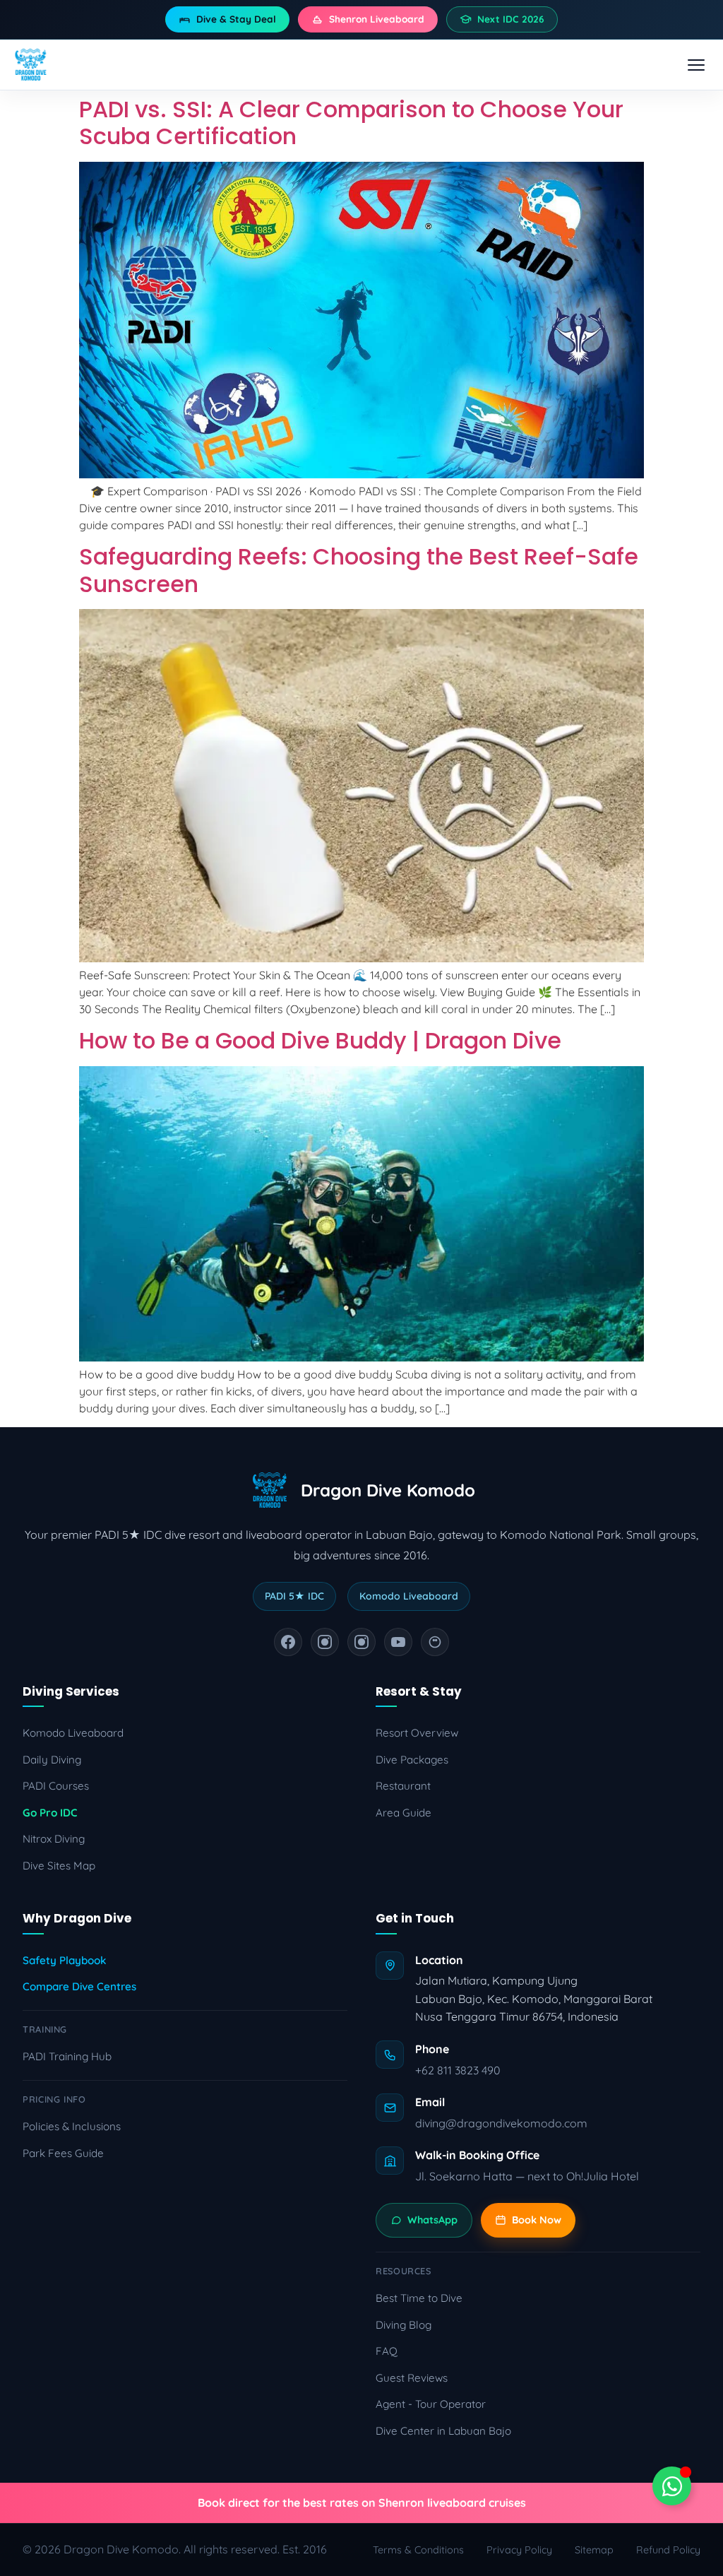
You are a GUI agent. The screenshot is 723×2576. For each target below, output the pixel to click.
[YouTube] (398, 1642)
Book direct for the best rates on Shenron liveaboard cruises (362, 2503)
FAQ (387, 2351)
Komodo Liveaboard (73, 1733)
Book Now (537, 2220)
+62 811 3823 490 (458, 2070)
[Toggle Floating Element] (672, 2486)
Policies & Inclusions (72, 2126)
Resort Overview (417, 1733)
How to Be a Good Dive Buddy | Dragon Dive (320, 1040)
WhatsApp (432, 2220)
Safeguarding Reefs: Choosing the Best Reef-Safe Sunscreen (359, 570)
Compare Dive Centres (79, 1986)
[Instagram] (325, 1642)
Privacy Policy (519, 2550)
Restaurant (403, 1786)
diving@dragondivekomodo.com (501, 2123)
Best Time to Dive (419, 2298)
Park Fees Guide (63, 2153)
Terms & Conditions (418, 2550)
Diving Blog (404, 2325)
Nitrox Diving (54, 1839)
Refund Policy (668, 2550)
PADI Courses (56, 1786)
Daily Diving (52, 1760)
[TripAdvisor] (435, 1642)
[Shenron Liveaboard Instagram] (361, 1642)
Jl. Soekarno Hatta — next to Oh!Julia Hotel (527, 2176)
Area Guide (404, 1813)
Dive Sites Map (59, 1866)
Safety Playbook (64, 1960)
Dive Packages (412, 1760)
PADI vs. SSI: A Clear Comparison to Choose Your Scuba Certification (351, 123)
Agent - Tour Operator (431, 2404)
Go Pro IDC (50, 1813)
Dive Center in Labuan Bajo (443, 2431)
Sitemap (594, 2550)
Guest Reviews (412, 2378)
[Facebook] (288, 1642)
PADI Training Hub (67, 2056)
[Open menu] (696, 65)
